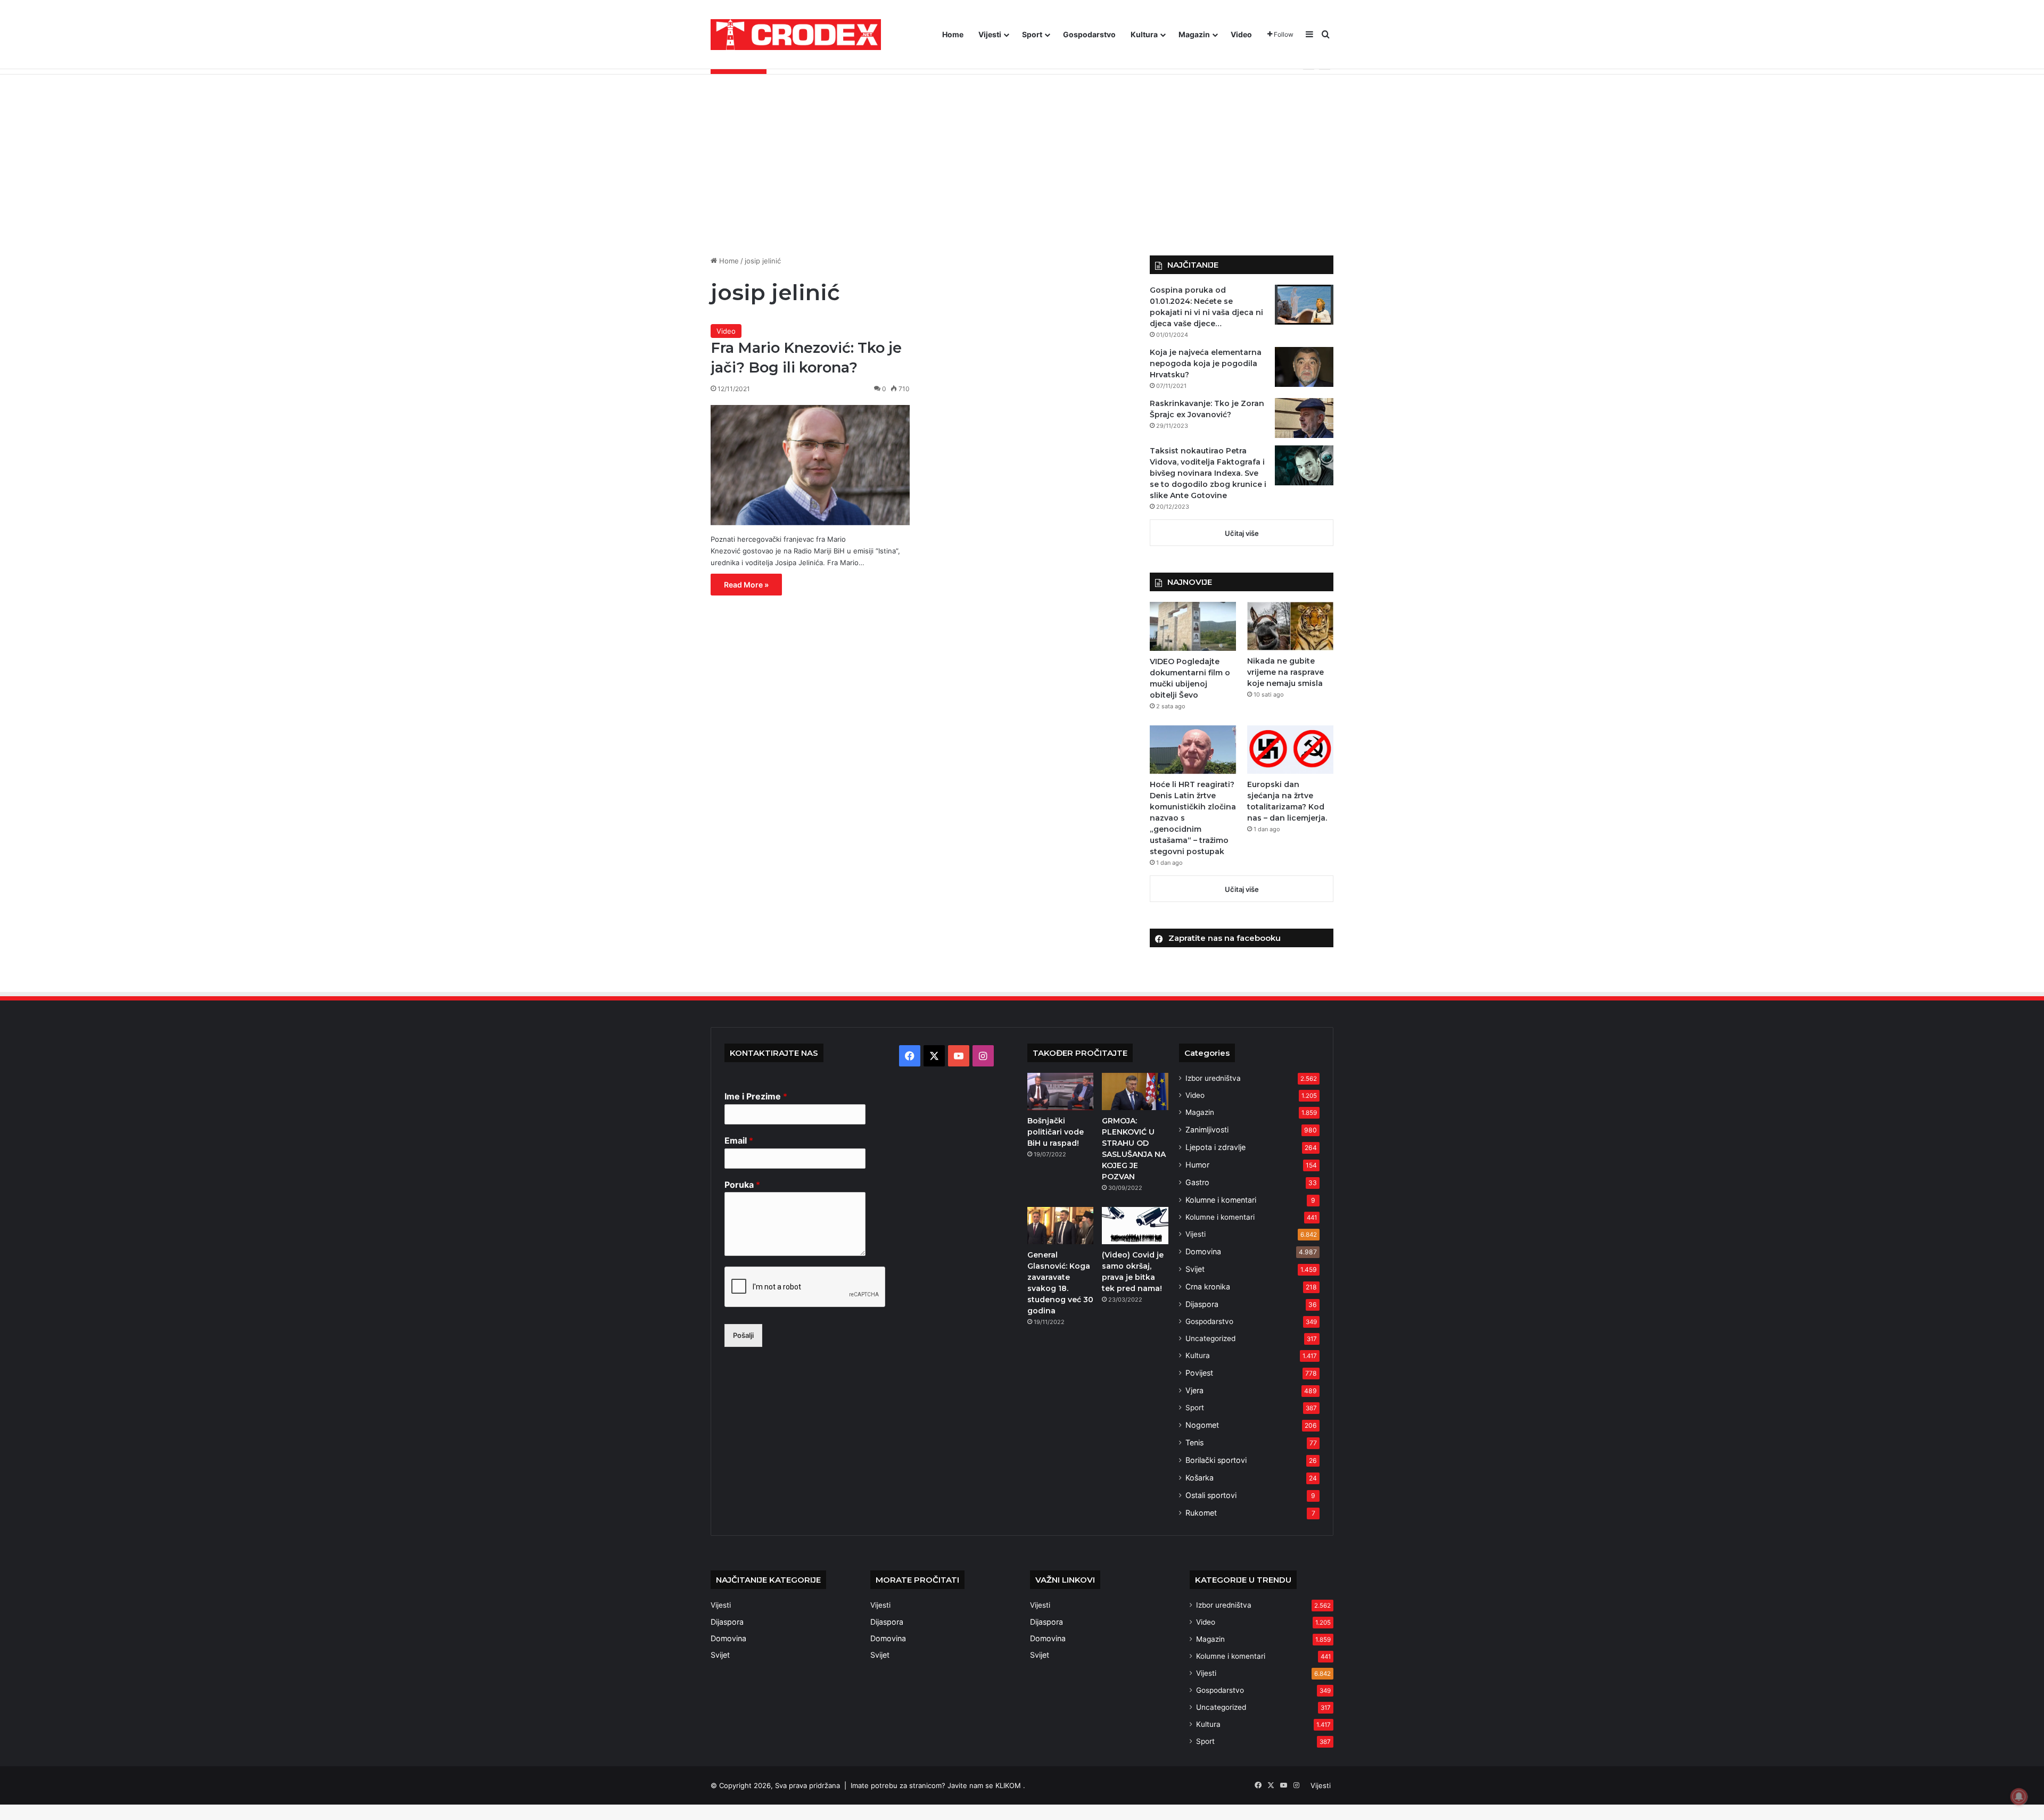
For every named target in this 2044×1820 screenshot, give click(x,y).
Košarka (1200, 1478)
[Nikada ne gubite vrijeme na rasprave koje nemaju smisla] (1290, 626)
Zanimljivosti (1207, 1130)
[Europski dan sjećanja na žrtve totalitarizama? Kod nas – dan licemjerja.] (1290, 750)
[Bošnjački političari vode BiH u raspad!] (1060, 1091)
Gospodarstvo (1089, 34)
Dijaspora (1202, 1304)
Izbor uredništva (1213, 1078)
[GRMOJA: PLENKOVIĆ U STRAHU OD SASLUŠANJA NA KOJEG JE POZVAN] (1135, 1091)
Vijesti (990, 34)
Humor (1197, 1165)
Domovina (1203, 1251)
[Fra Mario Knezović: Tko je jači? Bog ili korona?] (810, 465)
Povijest (1199, 1373)
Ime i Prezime (756, 1096)
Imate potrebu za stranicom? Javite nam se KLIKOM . (938, 1785)
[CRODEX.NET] (796, 35)
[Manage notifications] (2019, 1797)
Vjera (1194, 1390)
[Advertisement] (1022, 165)
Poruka (742, 1185)
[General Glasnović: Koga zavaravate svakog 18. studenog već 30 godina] (1060, 1226)
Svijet (1195, 1269)
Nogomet (1202, 1425)
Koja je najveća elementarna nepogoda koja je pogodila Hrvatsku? (1206, 363)
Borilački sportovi (1216, 1460)
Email (739, 1140)
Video (1241, 34)
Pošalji (743, 1335)
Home (953, 34)
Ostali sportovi (1211, 1495)
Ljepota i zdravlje (1215, 1147)
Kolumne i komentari (1221, 1200)
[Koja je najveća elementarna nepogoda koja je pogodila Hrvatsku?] (1304, 367)
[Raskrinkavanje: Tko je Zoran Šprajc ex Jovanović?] (1304, 418)
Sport (1032, 34)
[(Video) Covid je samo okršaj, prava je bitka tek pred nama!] (1135, 1226)
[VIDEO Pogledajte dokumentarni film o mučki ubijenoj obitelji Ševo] (1193, 626)
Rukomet (1201, 1513)
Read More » (746, 585)
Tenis (1194, 1442)
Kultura (1144, 34)
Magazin (1194, 34)
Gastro (1197, 1182)
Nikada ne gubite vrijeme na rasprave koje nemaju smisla (1285, 672)
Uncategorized (1210, 1338)
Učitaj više (1242, 533)
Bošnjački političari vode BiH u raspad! (1056, 1132)
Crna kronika (1208, 1287)
